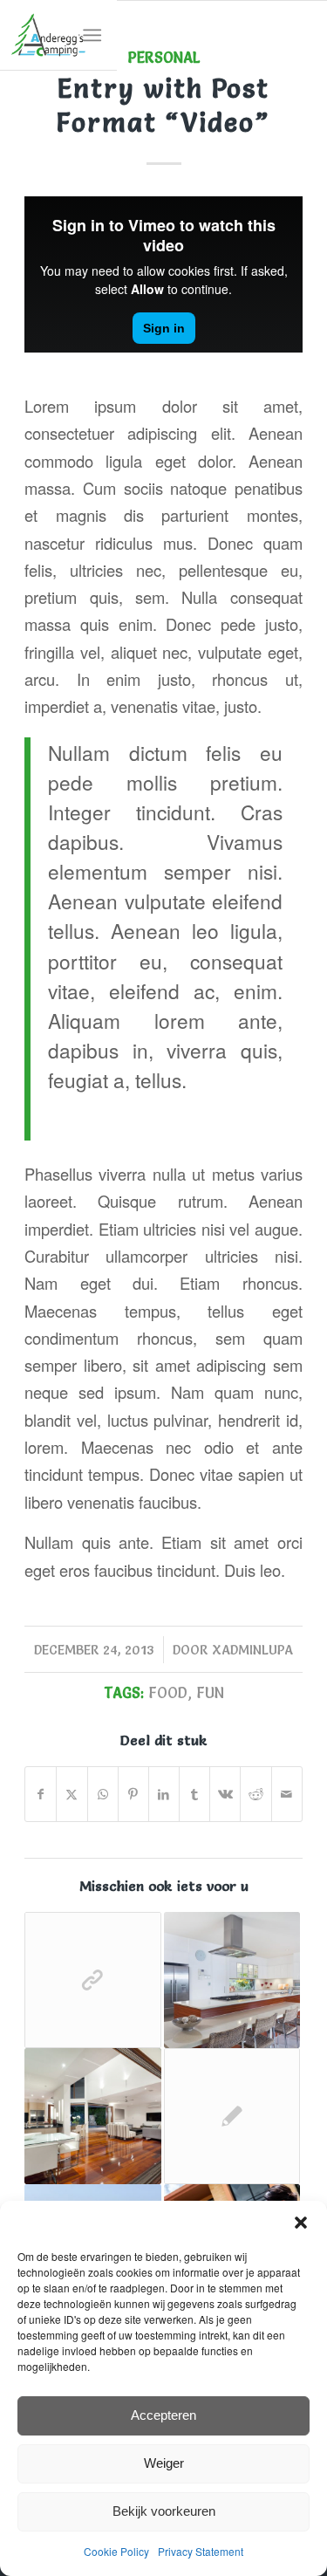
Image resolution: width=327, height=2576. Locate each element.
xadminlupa (252, 1650)
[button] (301, 2223)
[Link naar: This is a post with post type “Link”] (92, 1980)
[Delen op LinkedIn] (164, 1794)
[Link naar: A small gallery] (232, 1980)
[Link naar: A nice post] (92, 2116)
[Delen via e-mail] (287, 1794)
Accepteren (163, 2415)
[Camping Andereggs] (48, 35)
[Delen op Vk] (225, 1794)
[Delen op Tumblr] (194, 1794)
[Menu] (92, 35)
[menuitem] (92, 35)
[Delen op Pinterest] (133, 1794)
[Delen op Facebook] (41, 1794)
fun (210, 1693)
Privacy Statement (201, 2551)
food (168, 1693)
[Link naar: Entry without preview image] (232, 2116)
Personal (164, 58)
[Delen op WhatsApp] (103, 1794)
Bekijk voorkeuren (164, 2511)
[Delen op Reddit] (255, 1794)
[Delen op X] (72, 1794)
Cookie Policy (116, 2551)
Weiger (164, 2463)
